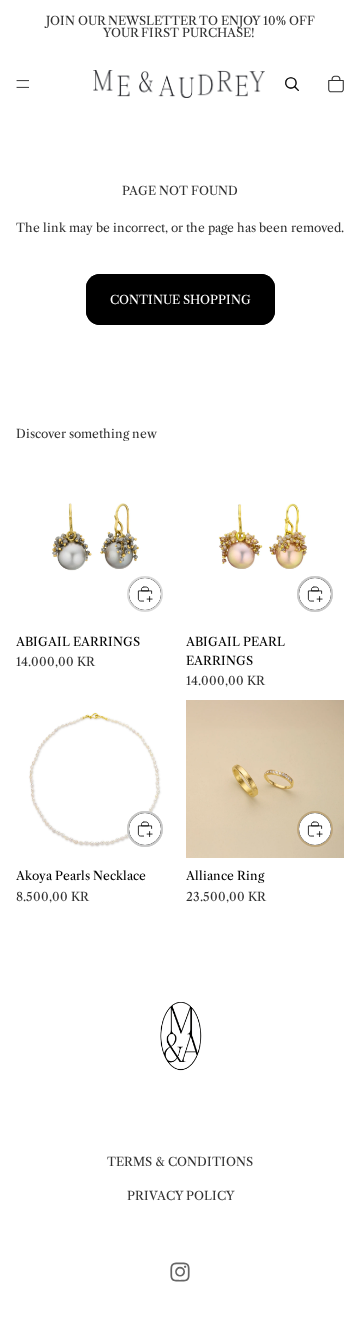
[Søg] (292, 84)
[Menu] (23, 84)
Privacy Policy (180, 1194)
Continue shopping (180, 299)
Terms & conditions (180, 1161)
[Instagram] (180, 1272)
